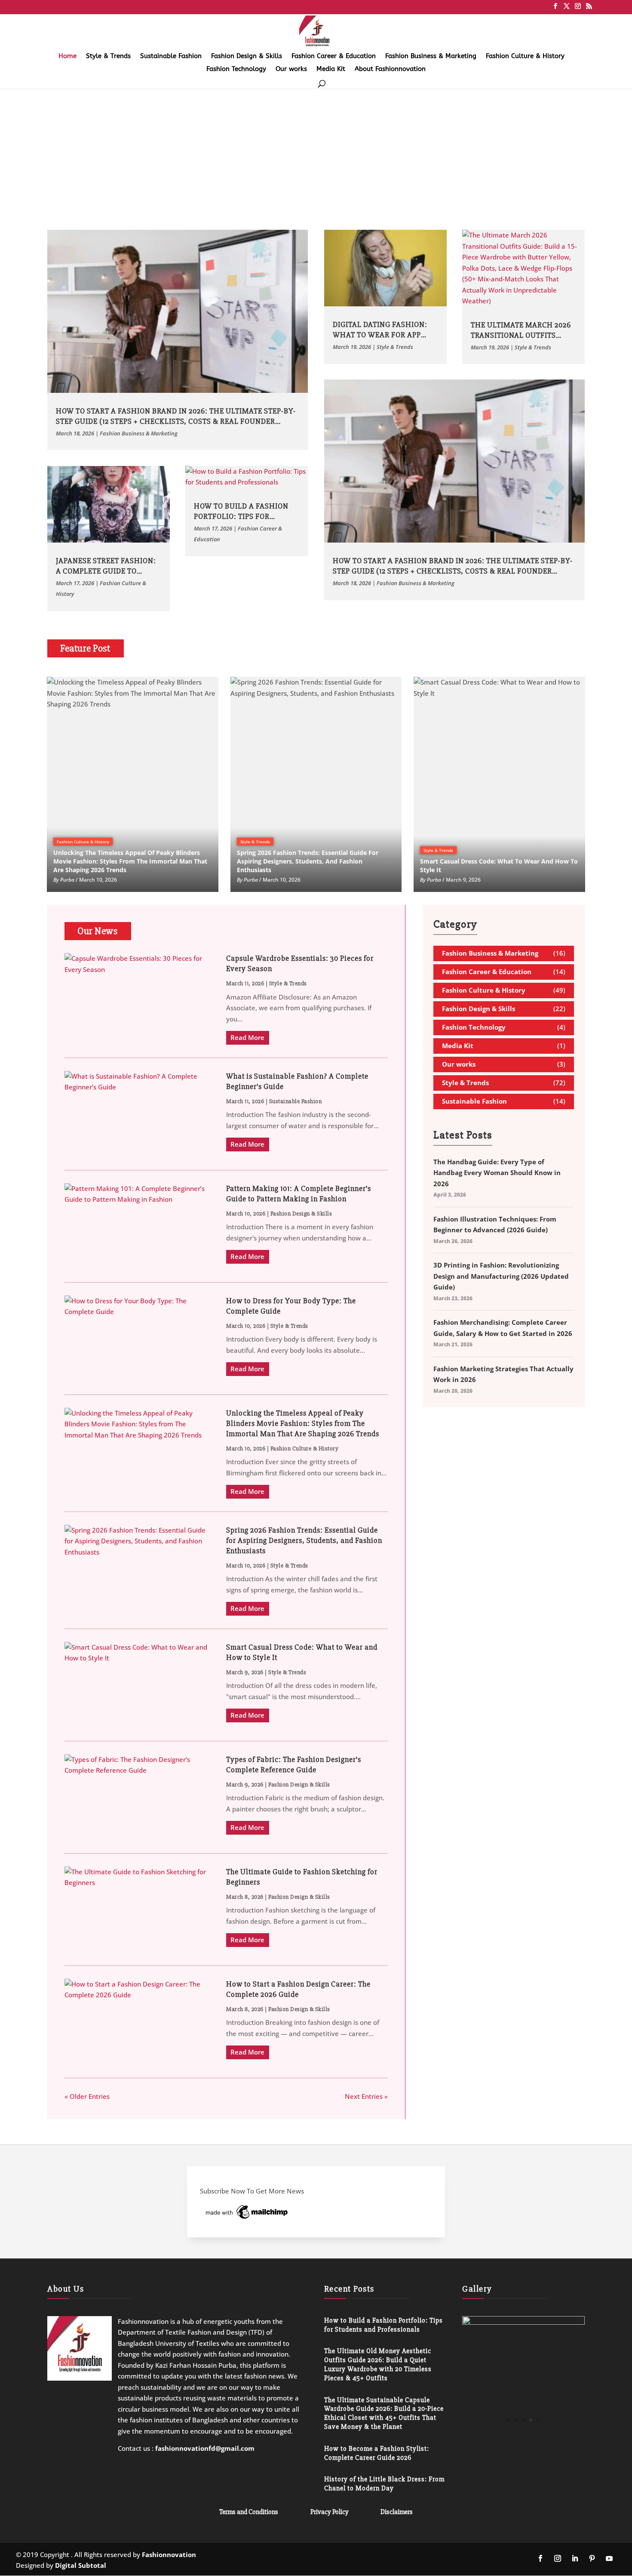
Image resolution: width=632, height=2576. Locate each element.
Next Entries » (366, 2096)
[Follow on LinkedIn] (575, 2558)
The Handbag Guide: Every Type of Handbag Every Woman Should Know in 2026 (497, 1173)
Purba (67, 880)
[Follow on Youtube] (609, 2558)
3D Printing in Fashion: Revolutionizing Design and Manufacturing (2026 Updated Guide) (501, 1276)
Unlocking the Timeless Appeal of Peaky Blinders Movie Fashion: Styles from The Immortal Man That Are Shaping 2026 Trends (303, 1423)
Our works (291, 69)
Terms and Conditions (249, 2512)
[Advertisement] (316, 152)
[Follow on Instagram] (558, 2558)
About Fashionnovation (390, 69)
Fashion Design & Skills (247, 56)
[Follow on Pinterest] (592, 2558)
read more (247, 1037)
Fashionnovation (169, 2554)
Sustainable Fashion (171, 56)
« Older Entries (87, 2096)
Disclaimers (397, 2512)
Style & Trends (108, 56)
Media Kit (331, 69)
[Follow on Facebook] (540, 2558)
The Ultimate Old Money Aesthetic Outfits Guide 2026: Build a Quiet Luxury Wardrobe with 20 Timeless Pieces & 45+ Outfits (378, 2364)
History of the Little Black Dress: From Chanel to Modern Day (384, 2484)
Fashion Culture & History (525, 56)
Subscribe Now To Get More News (252, 2191)
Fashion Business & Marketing (431, 56)
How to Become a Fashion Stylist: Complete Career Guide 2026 (377, 2453)
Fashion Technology (236, 69)
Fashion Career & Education (334, 56)
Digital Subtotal (81, 2565)
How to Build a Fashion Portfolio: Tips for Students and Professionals (383, 2325)
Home (67, 56)
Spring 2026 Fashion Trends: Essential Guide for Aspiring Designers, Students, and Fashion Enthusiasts (304, 1540)
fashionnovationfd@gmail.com (205, 2448)
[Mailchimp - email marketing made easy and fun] (247, 2218)
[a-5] (523, 2436)
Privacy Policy (330, 2512)
